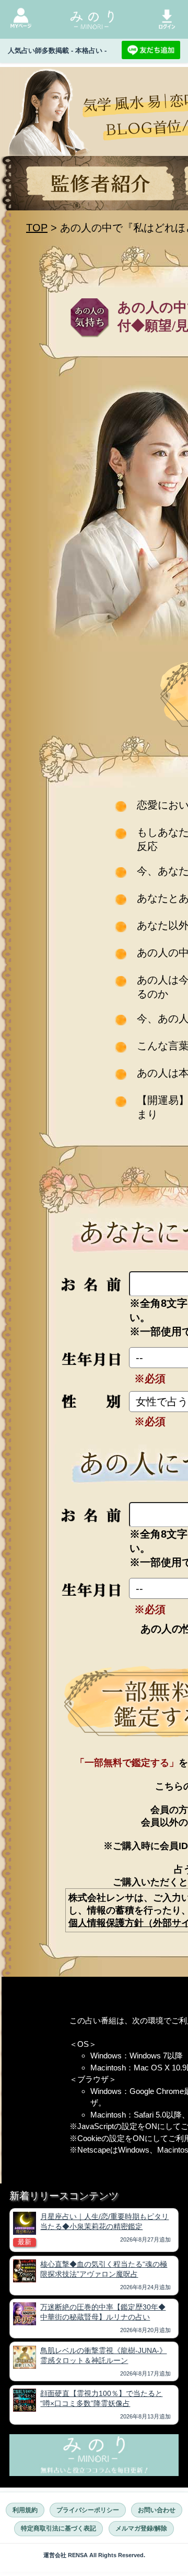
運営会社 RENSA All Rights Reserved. (94, 2555)
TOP (37, 228)
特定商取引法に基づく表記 (58, 2528)
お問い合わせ (157, 2510)
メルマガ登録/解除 (141, 2528)
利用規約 (25, 2510)
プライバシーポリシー (88, 2510)
